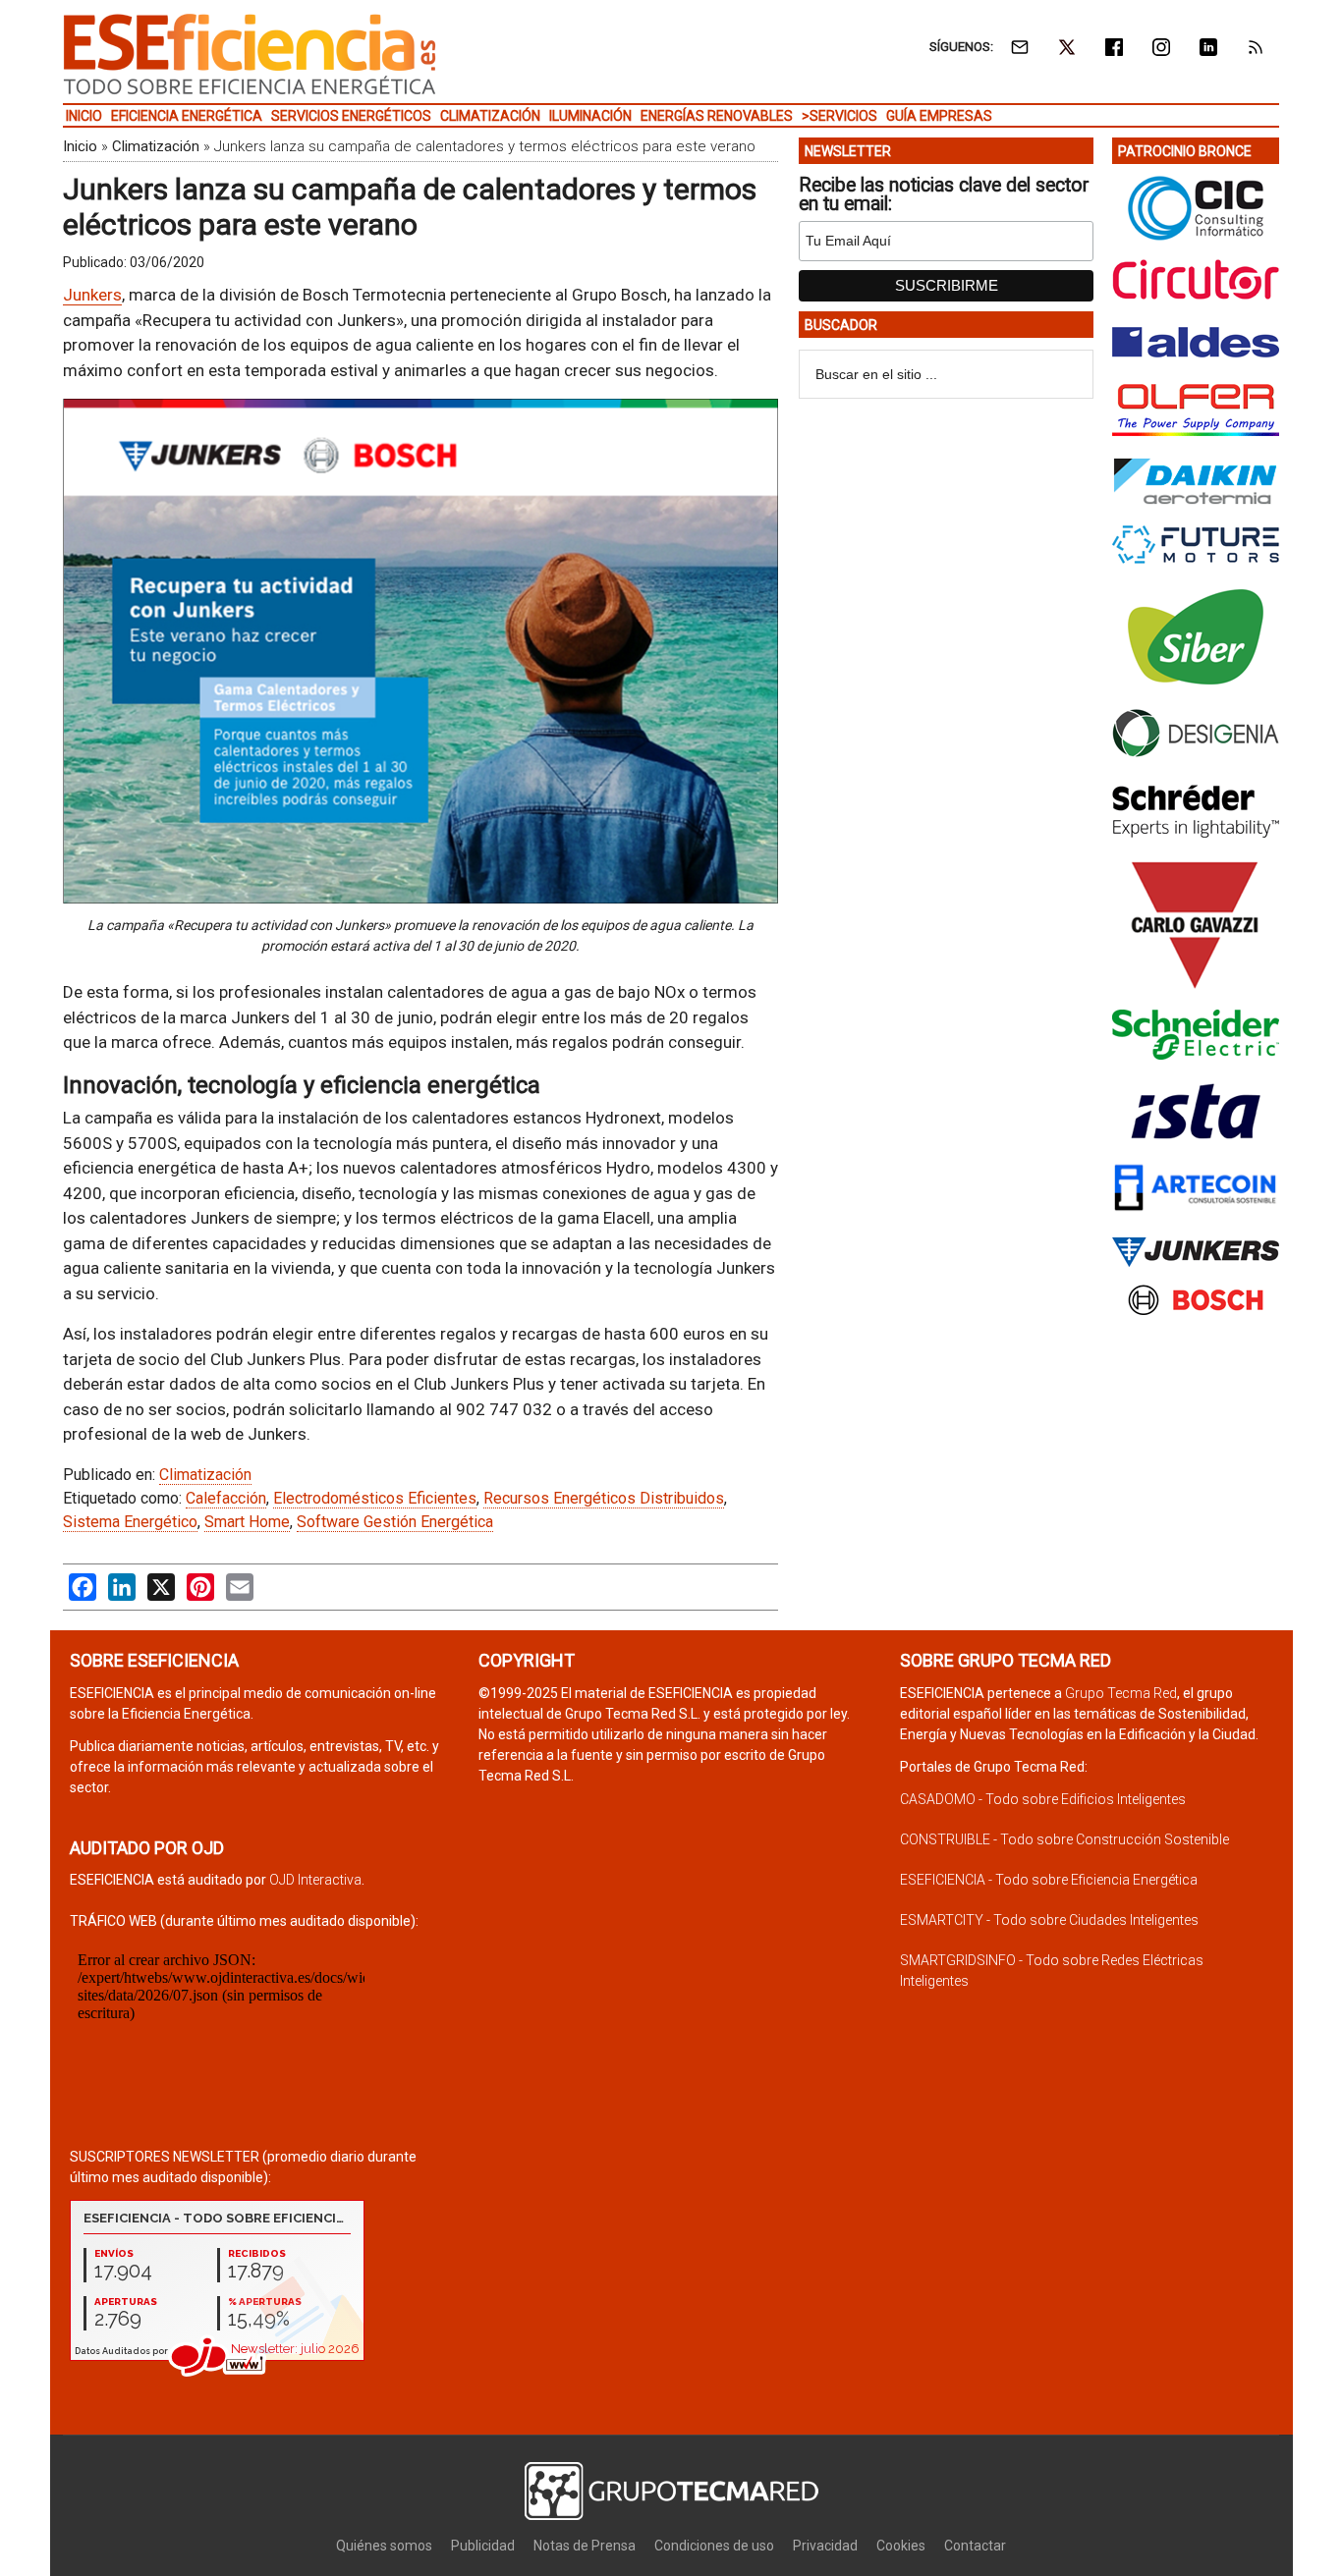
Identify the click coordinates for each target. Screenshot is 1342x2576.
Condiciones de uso (714, 2546)
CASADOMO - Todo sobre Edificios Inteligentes (1043, 1799)
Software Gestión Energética (395, 1522)
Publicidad (483, 2546)
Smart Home (247, 1522)
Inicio (80, 146)
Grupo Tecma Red (1121, 1693)
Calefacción (226, 1498)
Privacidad (825, 2546)
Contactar (975, 2546)
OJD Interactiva (315, 1880)
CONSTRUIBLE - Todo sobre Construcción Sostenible (1064, 1839)
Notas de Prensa (585, 2546)
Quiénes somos (384, 2546)
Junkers (92, 295)
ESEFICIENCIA (250, 54)
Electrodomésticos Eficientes (375, 1498)
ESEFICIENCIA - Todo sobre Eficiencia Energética (1049, 1880)
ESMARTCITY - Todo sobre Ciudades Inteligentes (1049, 1920)
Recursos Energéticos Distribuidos (604, 1498)
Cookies (901, 2546)
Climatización (156, 146)
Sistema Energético (130, 1522)
